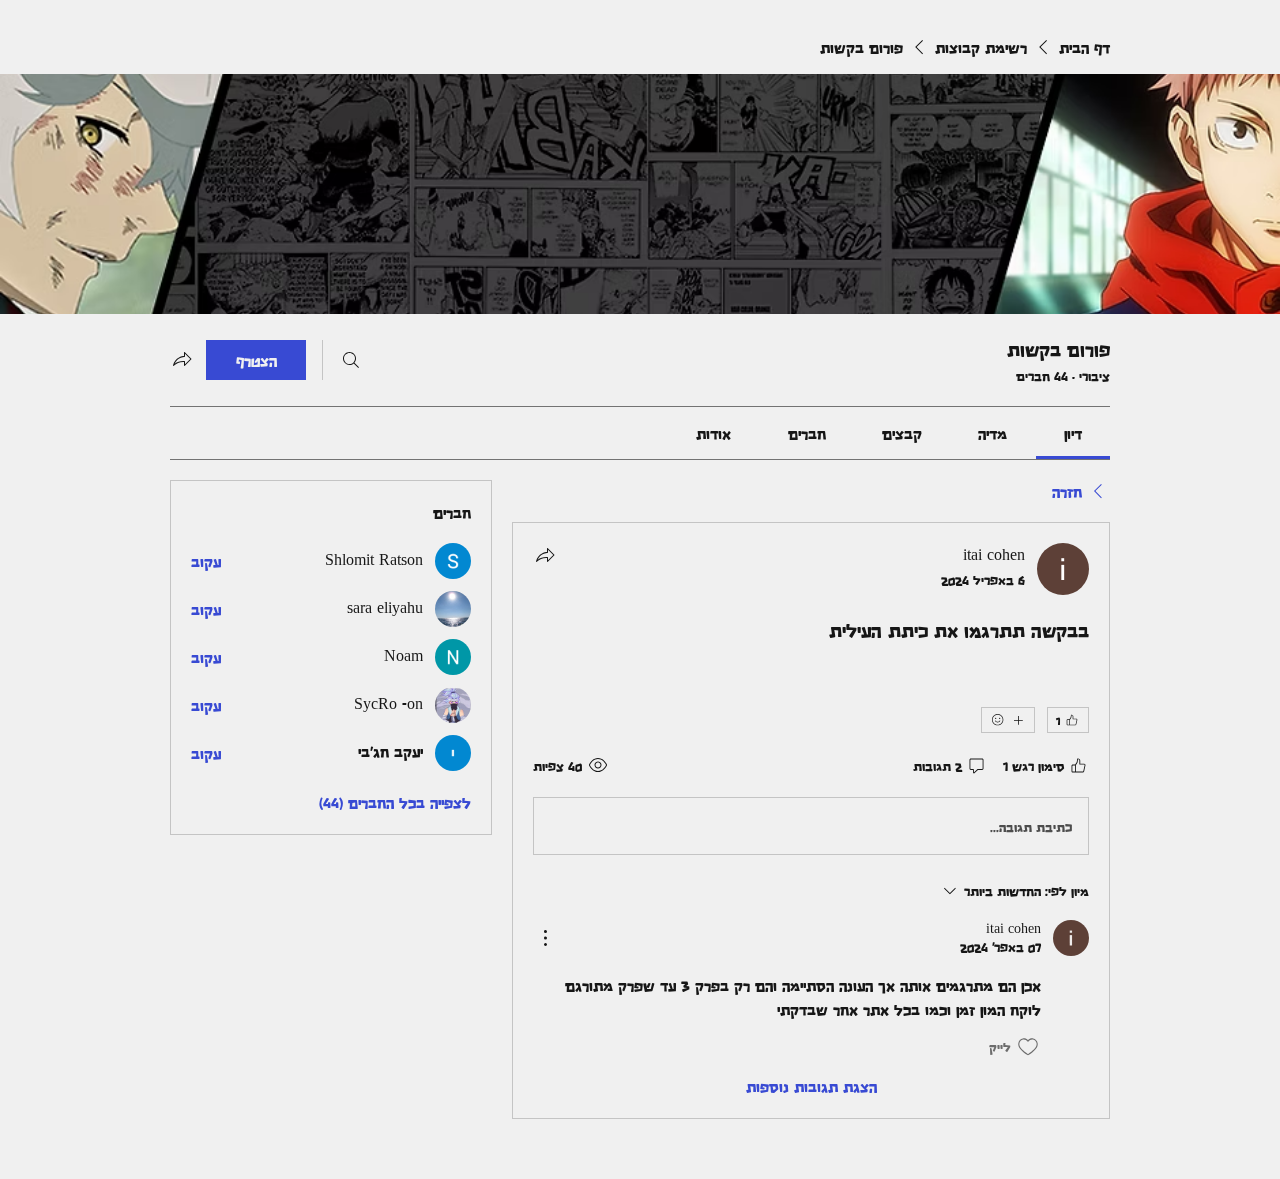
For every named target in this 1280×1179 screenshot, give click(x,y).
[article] (811, 820)
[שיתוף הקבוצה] (182, 359)
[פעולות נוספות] (545, 938)
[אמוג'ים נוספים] (1008, 720)
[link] (1073, 432)
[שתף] (545, 555)
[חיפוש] (351, 360)
